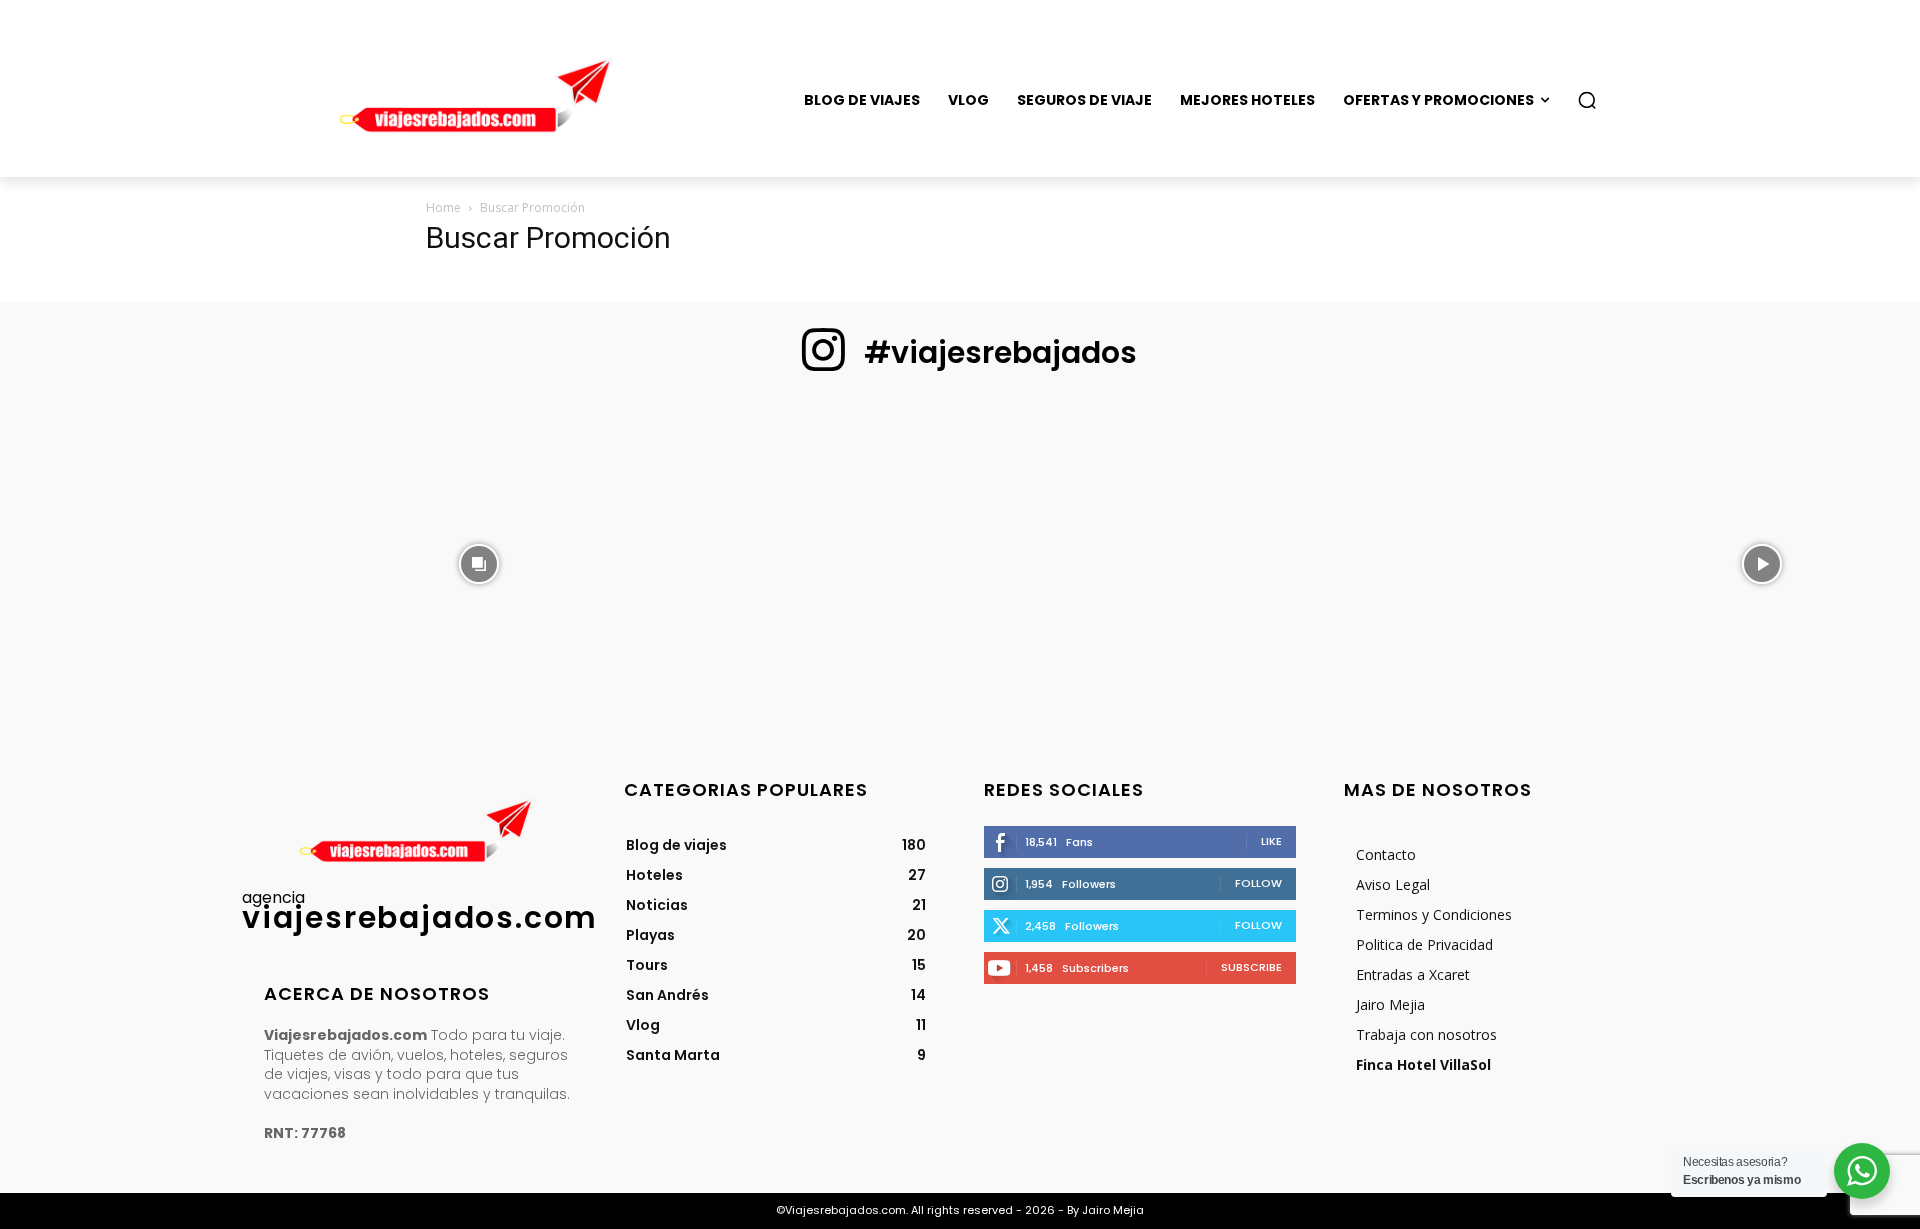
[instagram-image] (158, 562)
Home (443, 207)
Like (1271, 841)
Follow (1258, 883)
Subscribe (1251, 967)
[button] (1587, 100)
